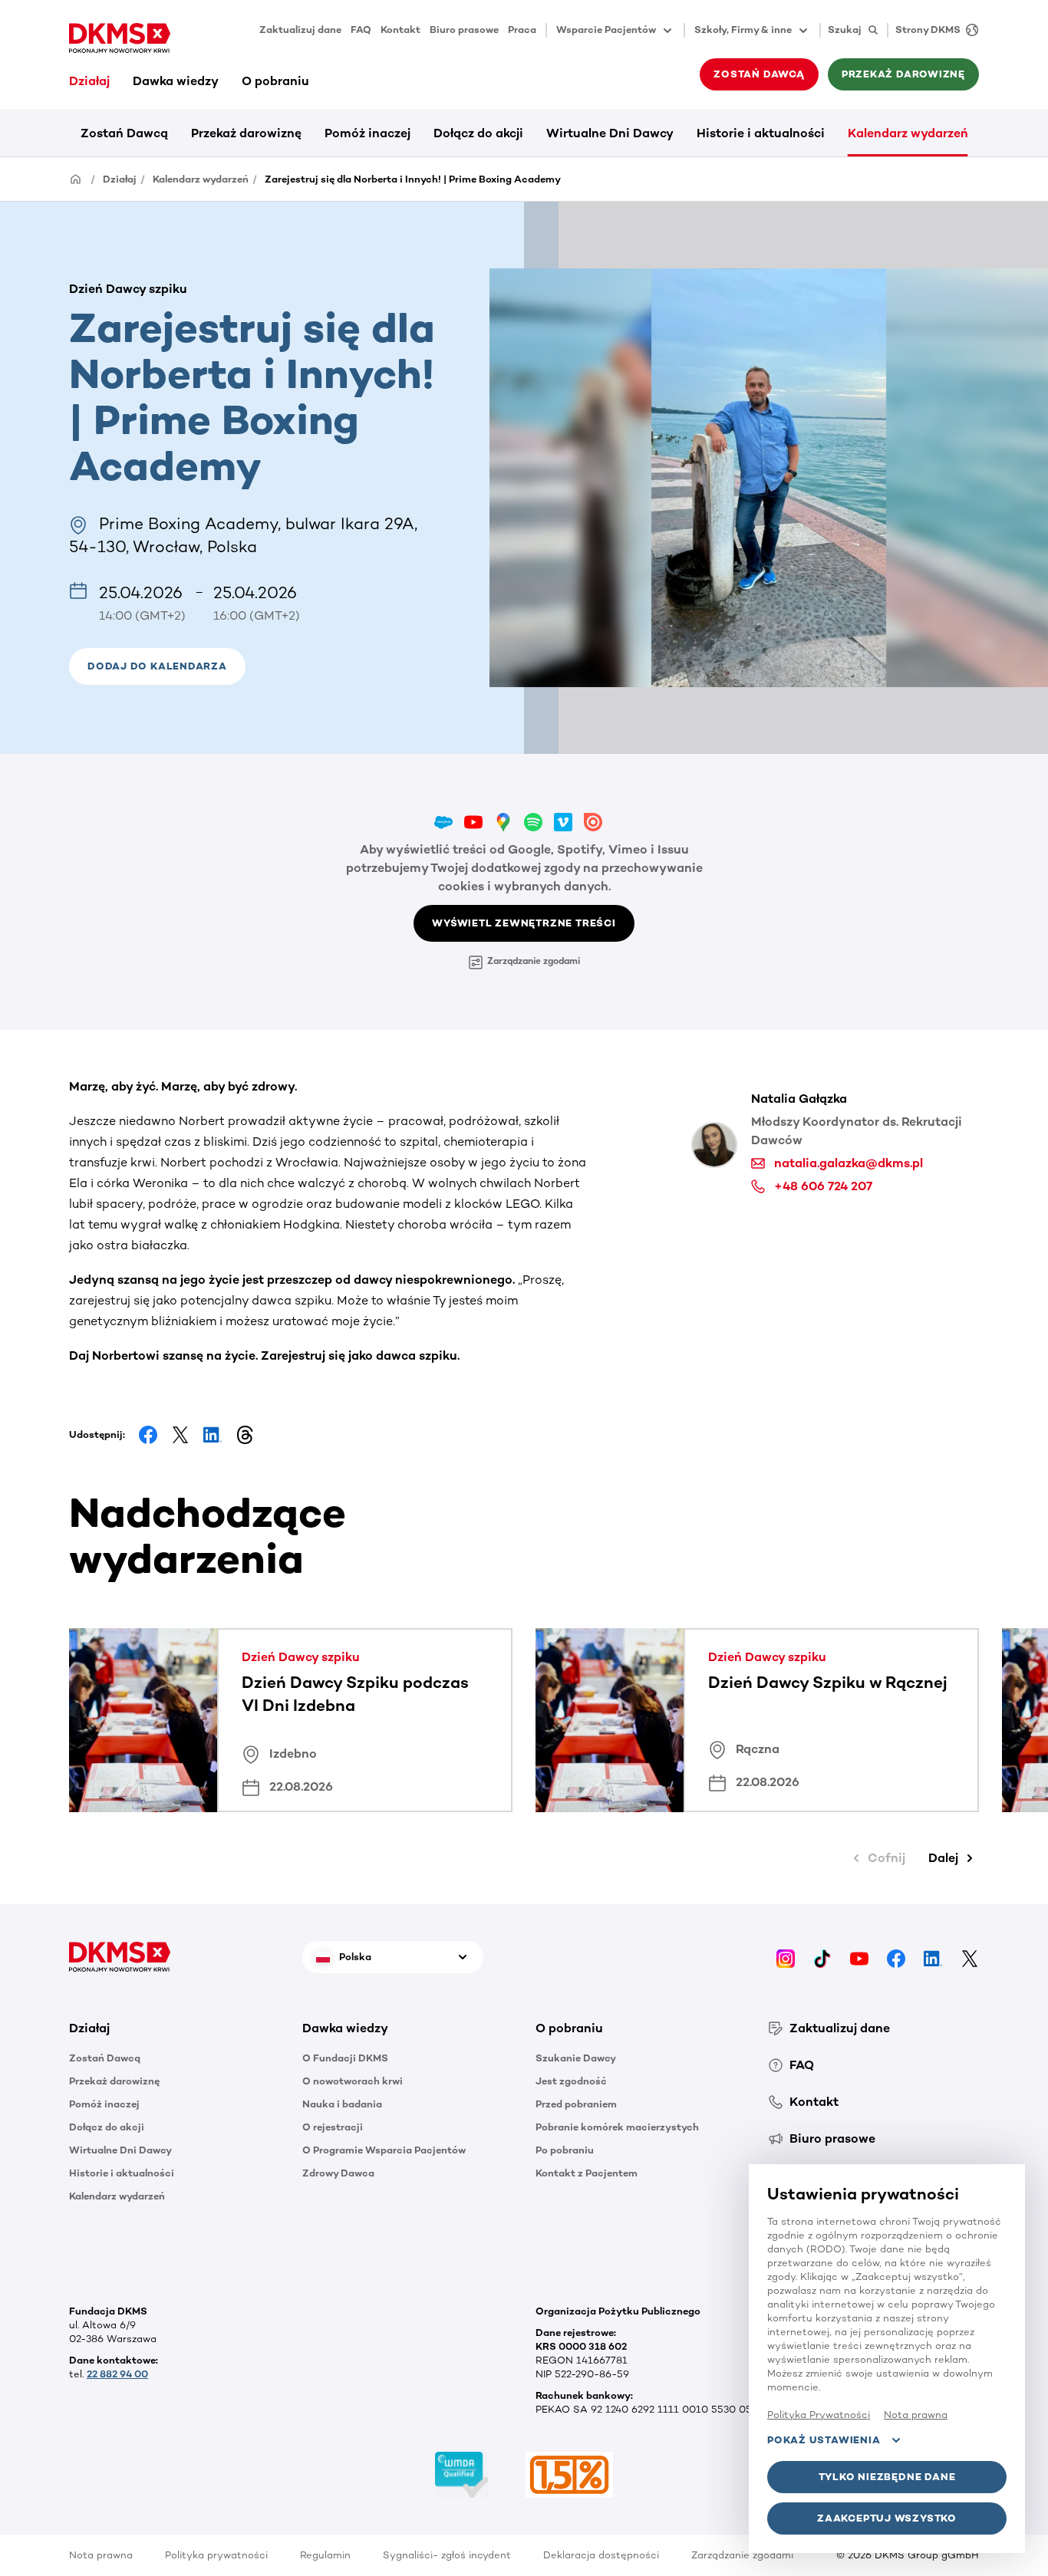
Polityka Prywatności (819, 2415)
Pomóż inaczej (367, 133)
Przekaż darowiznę (246, 133)
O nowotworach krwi (353, 2081)
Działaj (89, 81)
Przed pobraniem (576, 2104)
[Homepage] (76, 178)
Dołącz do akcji (478, 133)
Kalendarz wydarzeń (908, 133)
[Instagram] (786, 1957)
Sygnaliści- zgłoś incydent (447, 2555)
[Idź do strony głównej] (120, 38)
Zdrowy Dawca (338, 2173)
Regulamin (325, 2555)
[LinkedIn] (933, 1957)
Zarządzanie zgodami (534, 961)
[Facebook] (896, 1957)
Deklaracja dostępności (601, 2555)
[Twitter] (970, 1957)
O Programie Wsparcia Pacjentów (384, 2150)
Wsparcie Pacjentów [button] (606, 30)
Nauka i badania (342, 2104)
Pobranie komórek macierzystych (617, 2127)
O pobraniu (275, 81)
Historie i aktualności (761, 133)
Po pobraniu (565, 2150)
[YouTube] (859, 1957)
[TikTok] (822, 1957)
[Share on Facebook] (148, 1435)
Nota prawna (101, 2555)
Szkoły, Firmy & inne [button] (743, 30)
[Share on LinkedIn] (213, 1435)
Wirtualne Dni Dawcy (610, 133)
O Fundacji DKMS (345, 2058)
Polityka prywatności (216, 2555)
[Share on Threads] (245, 1435)
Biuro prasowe (464, 30)
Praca (522, 30)
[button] (157, 666)
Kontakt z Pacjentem (587, 2173)
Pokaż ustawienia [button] (824, 2440)
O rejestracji (333, 2127)
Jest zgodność (571, 2081)
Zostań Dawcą (124, 133)
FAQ (361, 30)
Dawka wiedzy (176, 81)
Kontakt (400, 30)
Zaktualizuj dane (300, 30)
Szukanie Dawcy (576, 2058)
